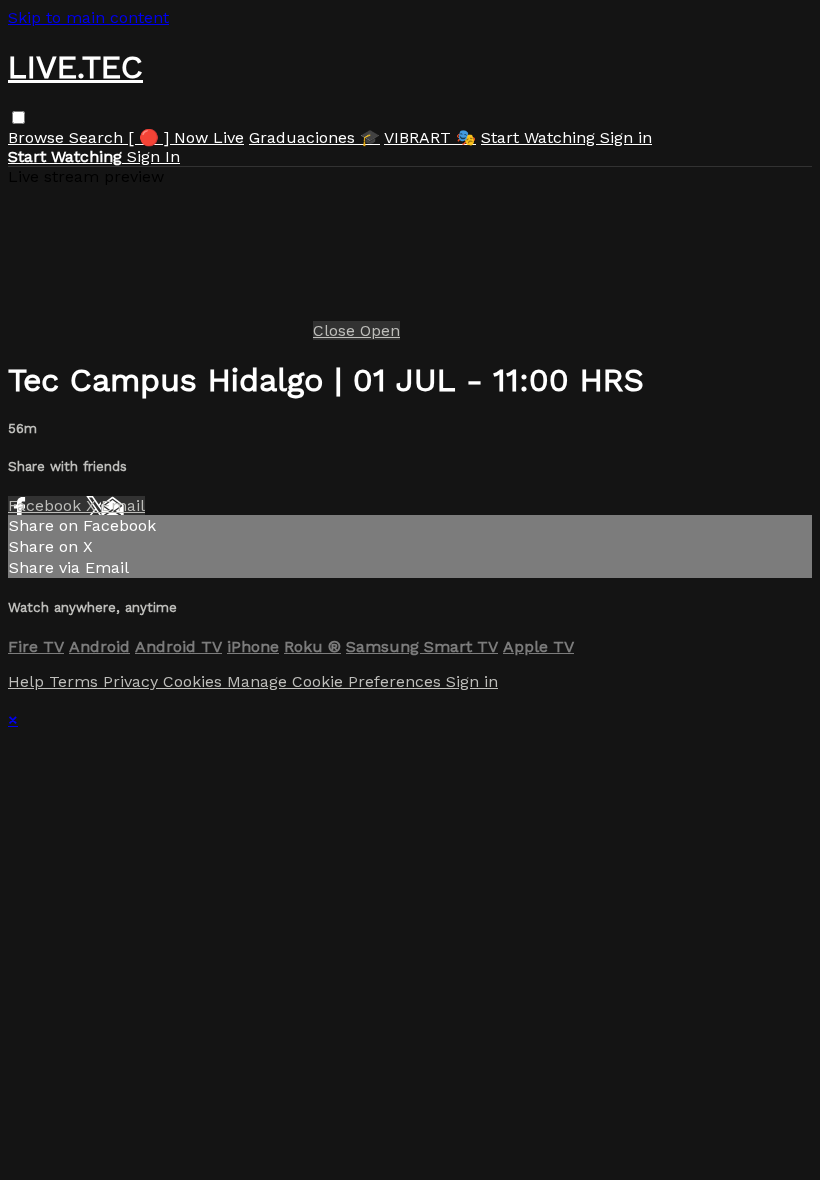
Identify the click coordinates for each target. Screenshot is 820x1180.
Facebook (47, 505)
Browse (38, 137)
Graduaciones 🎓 (314, 137)
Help (28, 681)
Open (380, 330)
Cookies (195, 681)
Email (123, 505)
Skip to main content (88, 17)
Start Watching (540, 137)
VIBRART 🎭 (430, 137)
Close (336, 330)
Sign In (153, 156)
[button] (18, 117)
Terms (76, 681)
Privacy (133, 681)
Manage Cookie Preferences (336, 681)
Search (98, 137)
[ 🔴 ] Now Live (186, 137)
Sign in (626, 137)
